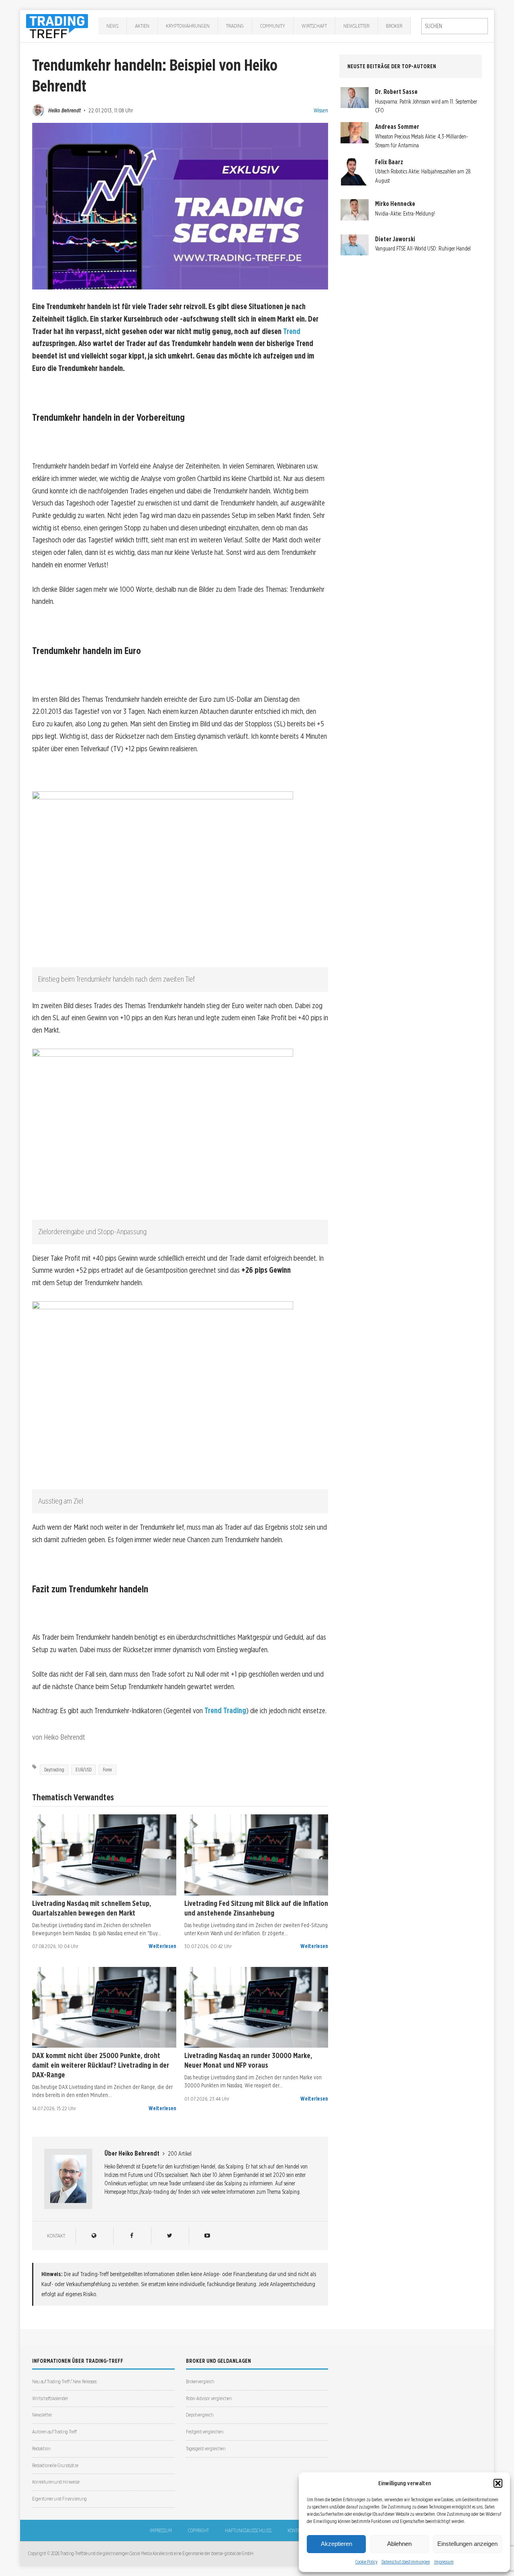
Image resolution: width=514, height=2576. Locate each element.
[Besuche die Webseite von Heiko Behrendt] (94, 2236)
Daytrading (54, 1770)
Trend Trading (225, 1711)
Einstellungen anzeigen (467, 2544)
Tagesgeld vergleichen (206, 2449)
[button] (498, 2483)
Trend (292, 331)
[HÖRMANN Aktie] (104, 1855)
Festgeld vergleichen (205, 2432)
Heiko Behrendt (64, 110)
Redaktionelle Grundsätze (55, 2465)
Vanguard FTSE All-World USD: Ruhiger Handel (423, 249)
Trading (235, 26)
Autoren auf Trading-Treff (54, 2432)
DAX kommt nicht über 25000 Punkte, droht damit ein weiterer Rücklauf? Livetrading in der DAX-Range (101, 2065)
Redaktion (41, 2449)
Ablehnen (399, 2544)
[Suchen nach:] (455, 26)
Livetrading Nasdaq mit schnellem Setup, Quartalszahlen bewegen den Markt (92, 1908)
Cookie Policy (366, 2562)
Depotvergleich (200, 2415)
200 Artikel (180, 2154)
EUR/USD (84, 1770)
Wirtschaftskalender (50, 2398)
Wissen (321, 110)
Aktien (142, 26)
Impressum (444, 2562)
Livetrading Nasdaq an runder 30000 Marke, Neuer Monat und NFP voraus (248, 2060)
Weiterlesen (162, 1946)
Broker (394, 26)
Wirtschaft (314, 26)
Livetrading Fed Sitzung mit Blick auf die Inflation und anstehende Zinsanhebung (256, 1908)
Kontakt (296, 2530)
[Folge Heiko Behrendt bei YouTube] (207, 2236)
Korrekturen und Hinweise (56, 2482)
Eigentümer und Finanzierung (59, 2499)
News (112, 26)
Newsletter (356, 26)
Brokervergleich (200, 2381)
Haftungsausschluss (248, 2530)
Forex (107, 1770)
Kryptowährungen (188, 26)
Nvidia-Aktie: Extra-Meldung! (405, 214)
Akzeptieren (337, 2544)
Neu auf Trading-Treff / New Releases (64, 2381)
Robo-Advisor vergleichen (209, 2398)
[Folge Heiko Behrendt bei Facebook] (132, 2236)
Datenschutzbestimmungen (406, 2562)
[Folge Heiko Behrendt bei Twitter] (169, 2236)
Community (273, 26)
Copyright (198, 2530)
